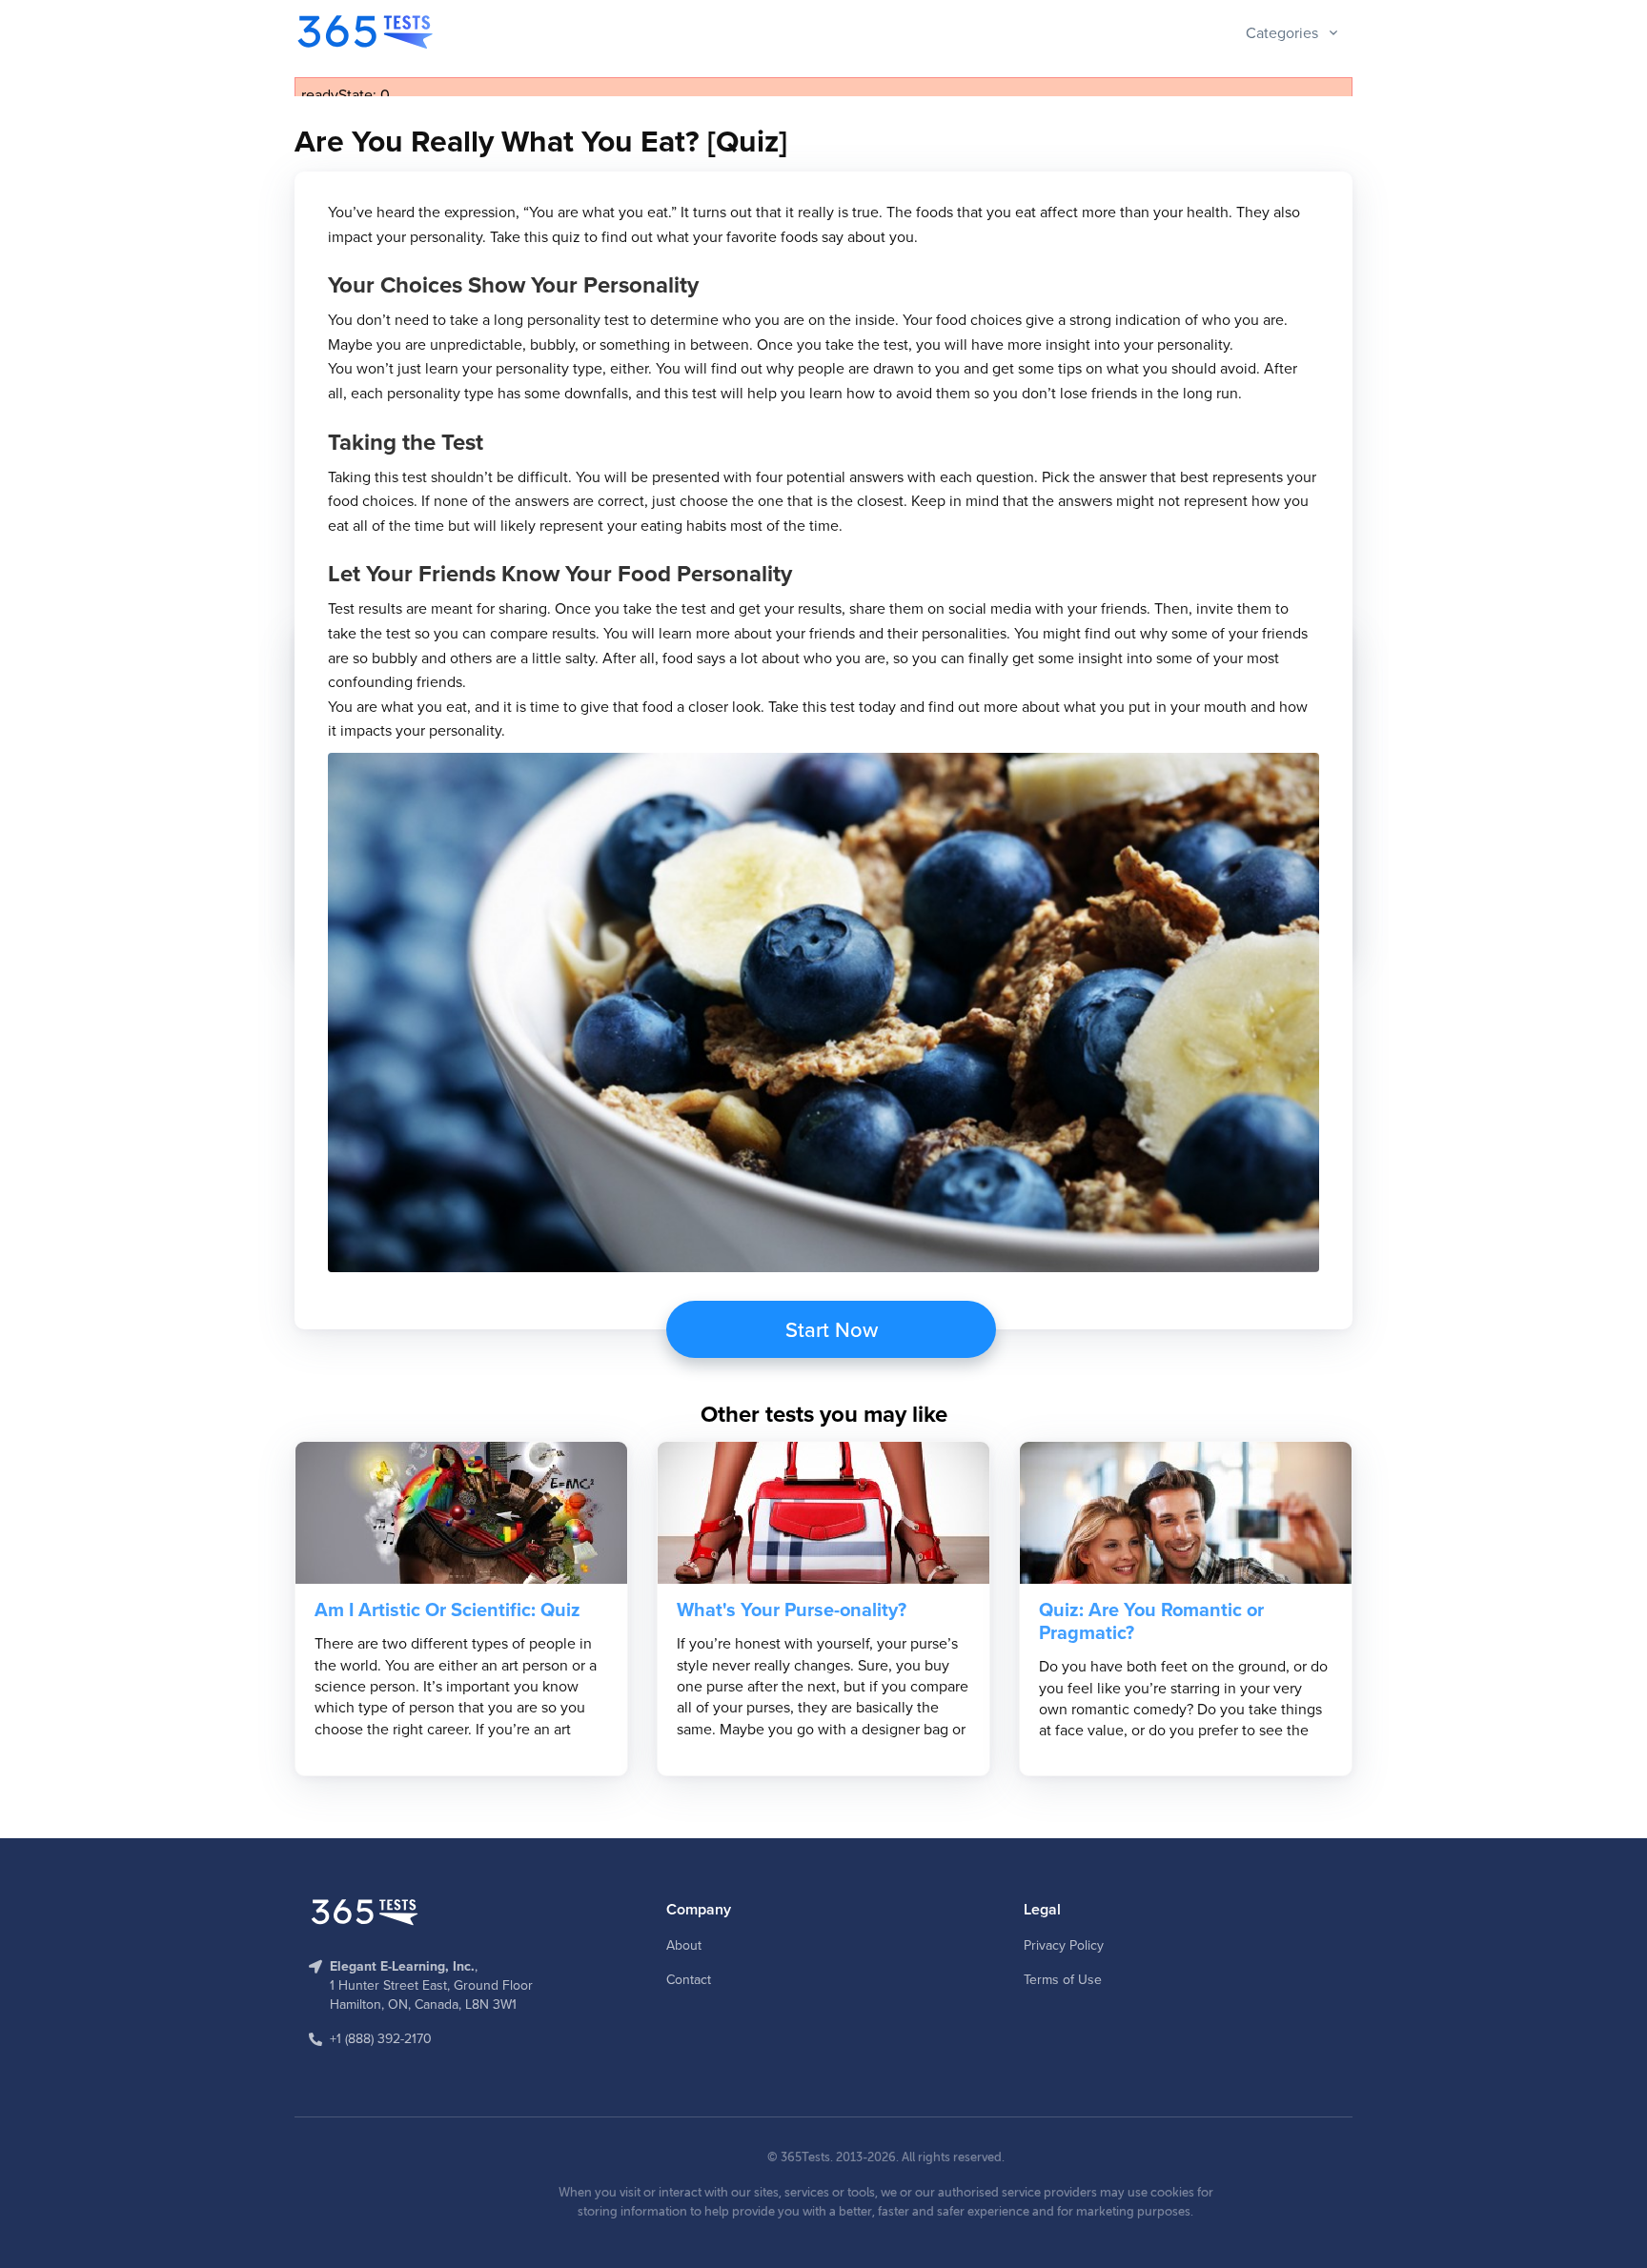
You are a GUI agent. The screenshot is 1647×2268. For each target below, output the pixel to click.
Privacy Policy (1064, 1945)
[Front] (367, 32)
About (684, 1945)
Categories (1282, 32)
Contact (689, 1979)
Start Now (832, 1329)
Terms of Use (1063, 1979)
